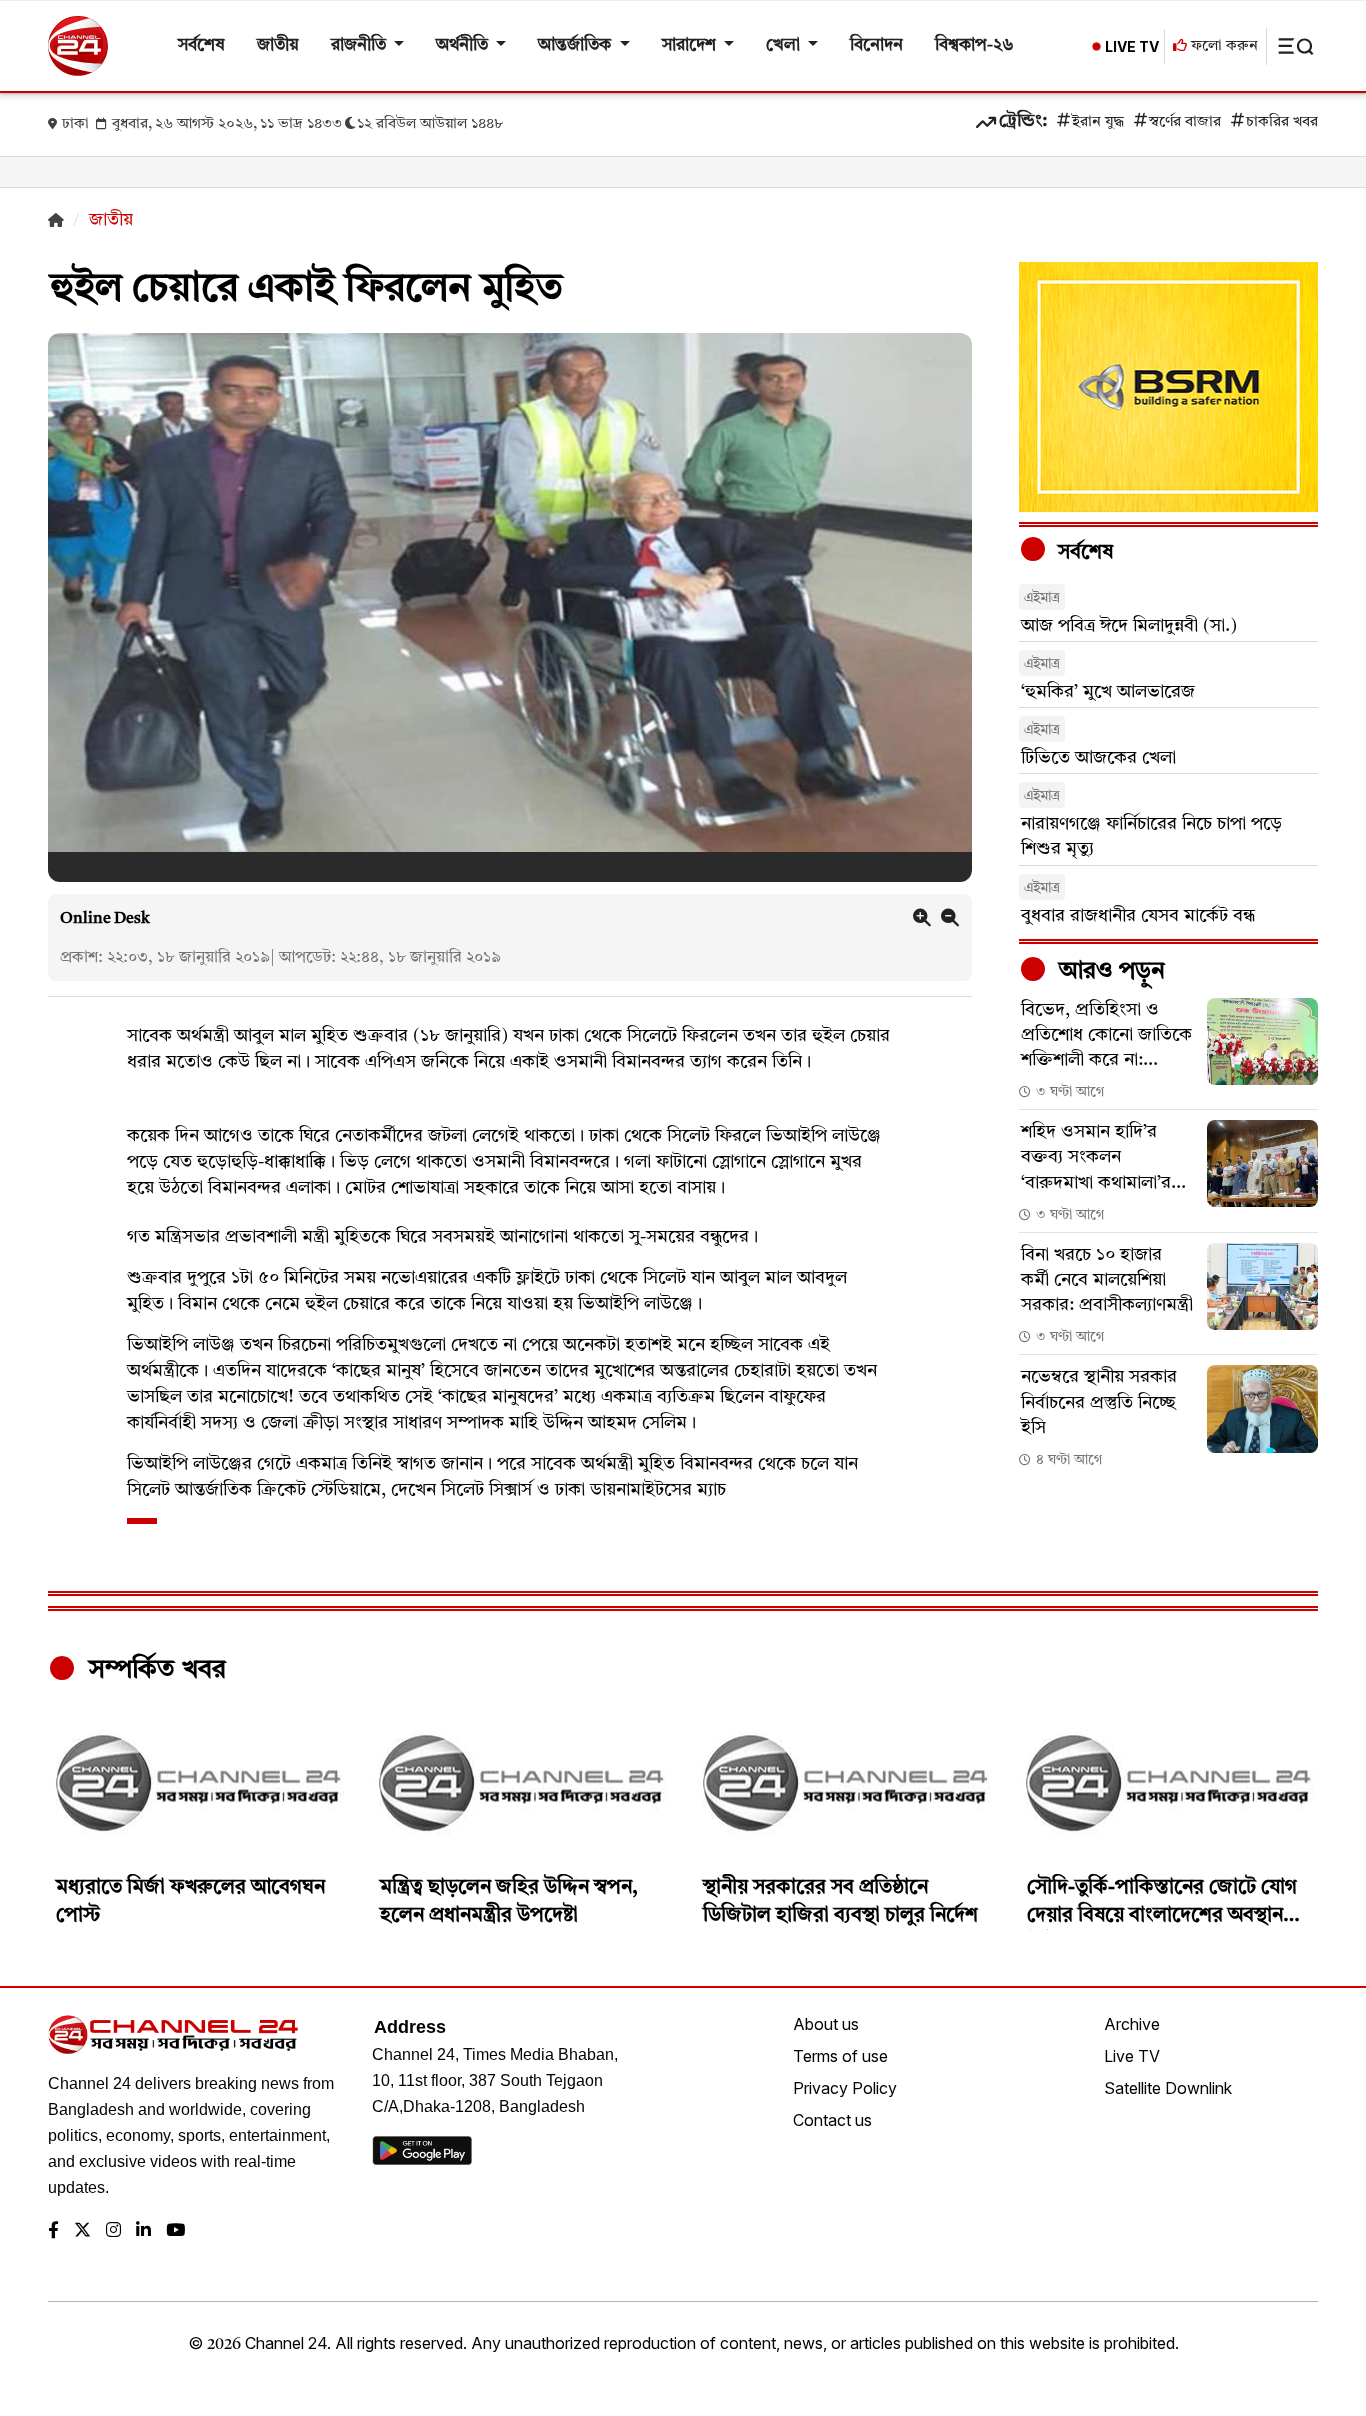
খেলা (785, 45)
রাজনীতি (360, 45)
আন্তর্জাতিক (576, 45)
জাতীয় (278, 45)
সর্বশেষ (201, 45)
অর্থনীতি (464, 45)
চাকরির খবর (1282, 122)
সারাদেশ (691, 45)
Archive (1132, 2024)
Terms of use (840, 2056)
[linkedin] (143, 2231)
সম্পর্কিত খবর (154, 1670)
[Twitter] (82, 2231)
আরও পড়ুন (1109, 972)
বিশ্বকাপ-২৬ (974, 45)
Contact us (832, 2120)
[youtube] (175, 2231)
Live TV (1132, 2056)
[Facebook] (53, 2231)
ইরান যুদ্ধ (1098, 122)
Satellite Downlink (1168, 2088)
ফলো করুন (1222, 46)
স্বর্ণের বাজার (1185, 122)
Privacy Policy (845, 2088)
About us (826, 2024)
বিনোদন (876, 45)
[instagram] (113, 2231)
